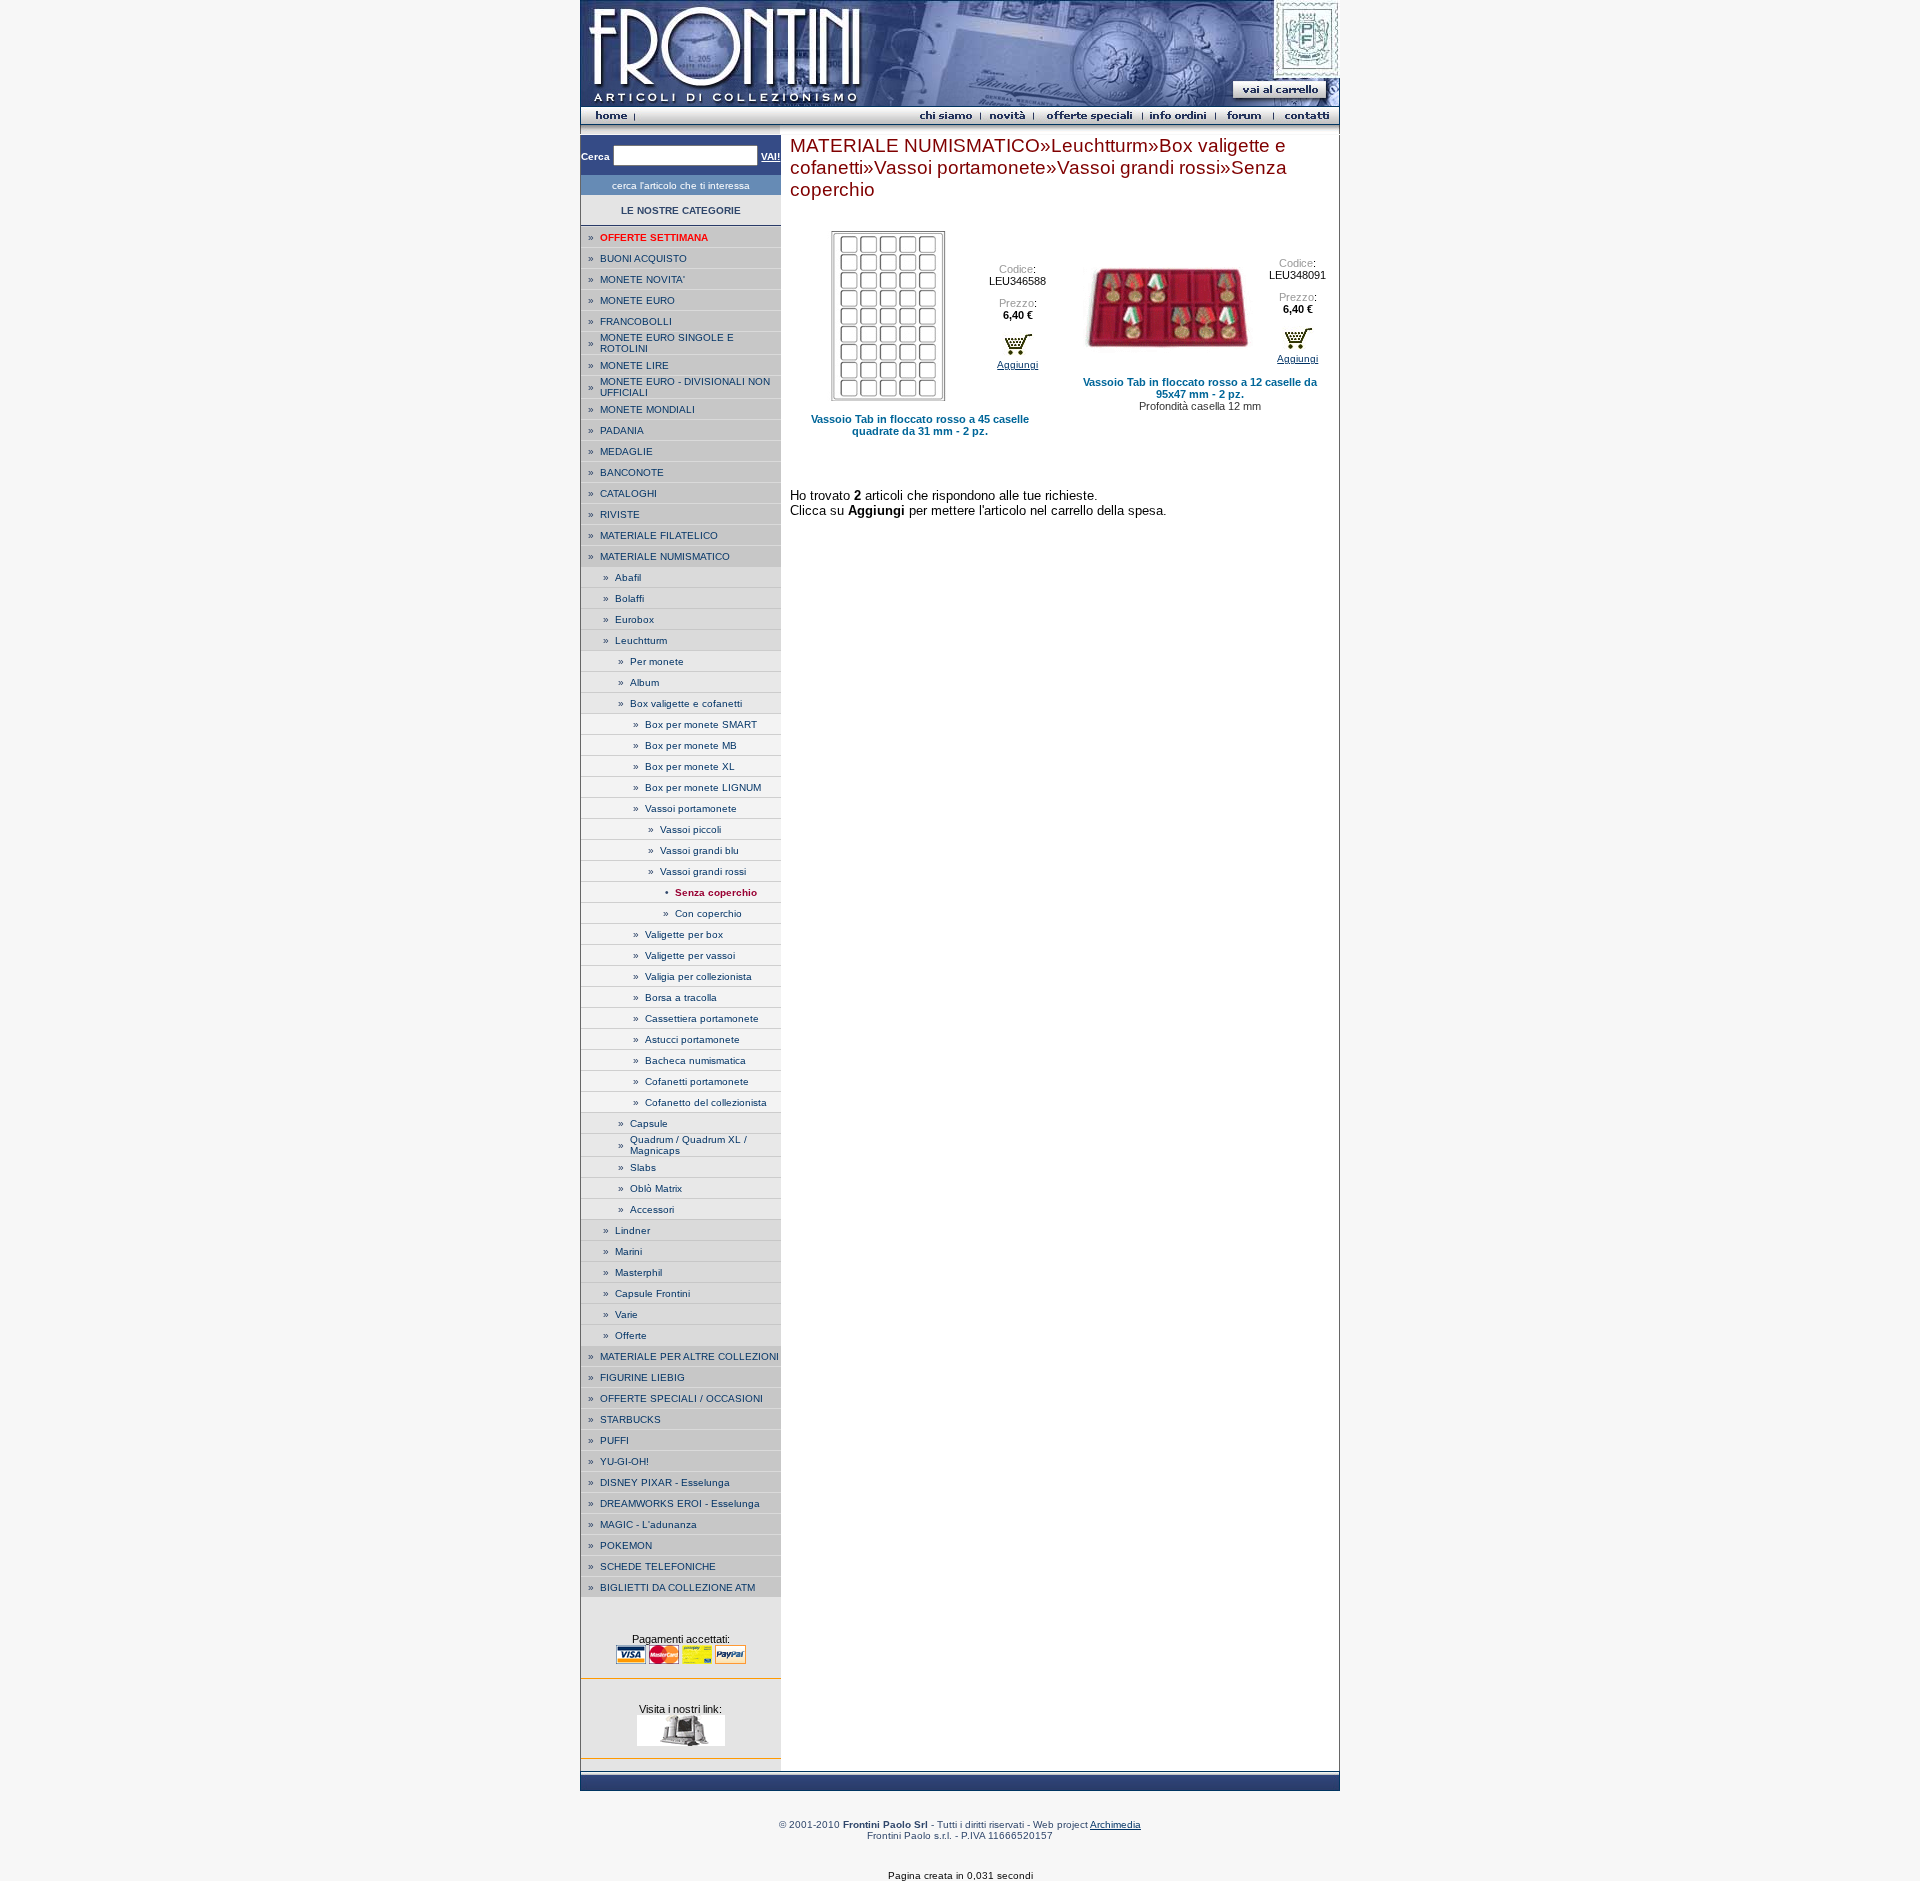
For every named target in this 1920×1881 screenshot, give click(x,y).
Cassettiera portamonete (702, 1018)
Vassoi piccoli (690, 829)
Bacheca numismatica (695, 1060)
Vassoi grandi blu (699, 850)
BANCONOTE (632, 472)
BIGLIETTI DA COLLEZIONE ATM (677, 1587)
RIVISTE (620, 514)
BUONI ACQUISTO (643, 258)
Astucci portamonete (692, 1039)
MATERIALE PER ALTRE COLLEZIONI (689, 1356)
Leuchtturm (641, 640)
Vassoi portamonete (691, 808)
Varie (626, 1314)
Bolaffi (629, 598)
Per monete (657, 661)
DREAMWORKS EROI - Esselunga (680, 1503)
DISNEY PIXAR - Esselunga (665, 1482)
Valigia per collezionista (698, 976)
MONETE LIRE (634, 365)
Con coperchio (708, 913)
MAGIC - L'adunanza (648, 1524)
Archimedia (1115, 1824)
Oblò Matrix (656, 1188)
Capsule (649, 1123)
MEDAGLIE (626, 451)
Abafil (628, 577)
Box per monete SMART (701, 724)
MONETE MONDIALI (647, 409)
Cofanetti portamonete (697, 1081)
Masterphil (638, 1272)
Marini (628, 1251)
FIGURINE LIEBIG (642, 1377)
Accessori (652, 1209)
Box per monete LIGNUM (703, 787)
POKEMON (626, 1545)
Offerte (631, 1335)
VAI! (770, 156)
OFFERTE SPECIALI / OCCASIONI (681, 1398)
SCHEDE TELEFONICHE (658, 1566)
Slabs (643, 1167)
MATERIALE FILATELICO (659, 535)
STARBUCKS (630, 1419)
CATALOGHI (628, 493)
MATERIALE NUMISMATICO (665, 556)
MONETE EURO (637, 300)
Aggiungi (1017, 364)
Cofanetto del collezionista (706, 1102)
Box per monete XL (690, 766)
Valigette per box (684, 934)
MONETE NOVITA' (642, 279)
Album (644, 682)
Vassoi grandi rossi (703, 871)
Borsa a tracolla (681, 997)
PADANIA (622, 430)
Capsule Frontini (652, 1293)
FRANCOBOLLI (636, 321)
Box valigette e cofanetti (686, 703)
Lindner (632, 1230)
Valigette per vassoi (690, 955)
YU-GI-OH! (624, 1461)
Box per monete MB (691, 745)
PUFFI (614, 1440)
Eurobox (634, 619)
